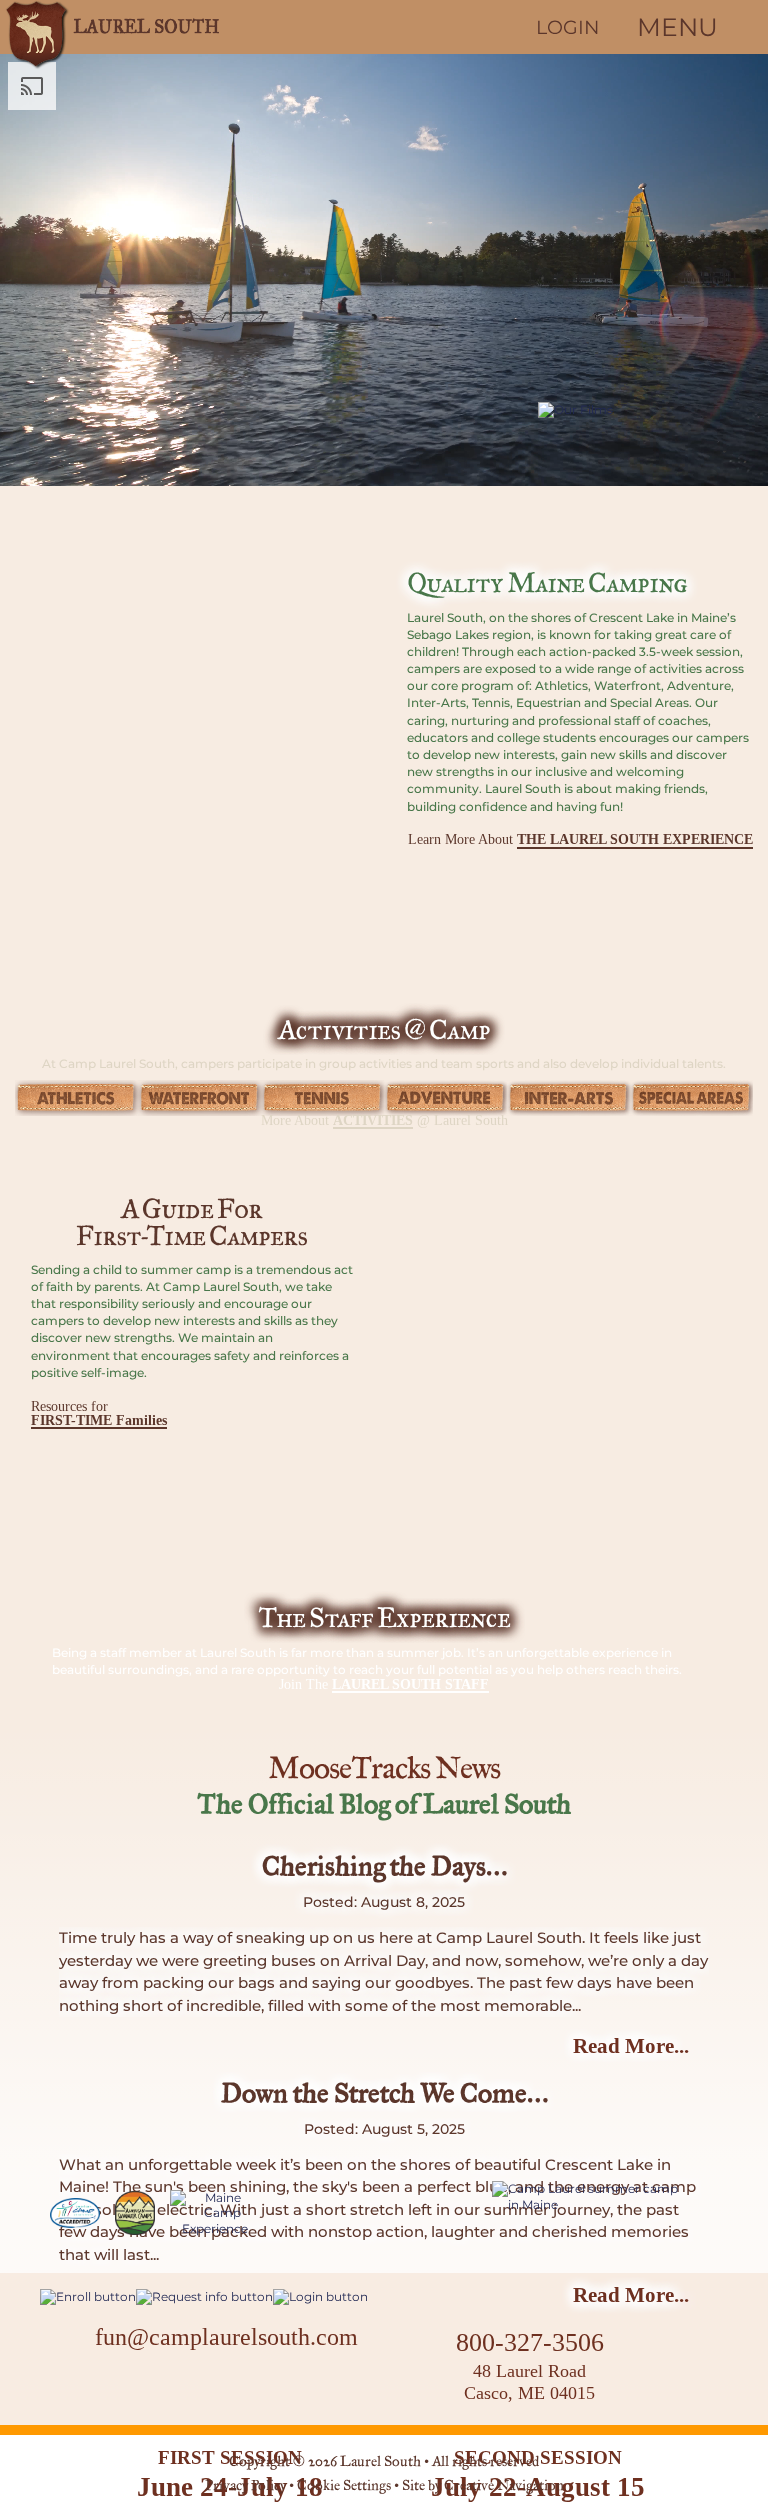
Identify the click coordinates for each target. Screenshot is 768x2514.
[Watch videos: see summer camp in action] (653, 490)
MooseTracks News (384, 1770)
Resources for (99, 1414)
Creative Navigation (504, 2486)
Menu (677, 27)
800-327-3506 (530, 2342)
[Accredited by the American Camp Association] (75, 2213)
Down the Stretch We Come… (384, 2095)
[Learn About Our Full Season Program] (588, 2196)
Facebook (171, 2382)
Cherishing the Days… (384, 1868)
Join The (384, 1685)
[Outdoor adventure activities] (445, 1098)
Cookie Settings (344, 2486)
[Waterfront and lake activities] (199, 1098)
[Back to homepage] (115, 27)
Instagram (221, 2382)
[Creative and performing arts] (568, 1098)
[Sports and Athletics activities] (76, 1098)
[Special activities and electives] (691, 1098)
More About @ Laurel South (384, 1120)
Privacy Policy (245, 2486)
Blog (279, 2379)
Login (567, 27)
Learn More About (580, 840)
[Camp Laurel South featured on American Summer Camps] (135, 2213)
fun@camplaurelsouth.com (226, 2337)
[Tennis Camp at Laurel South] (322, 1098)
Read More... (631, 2046)
